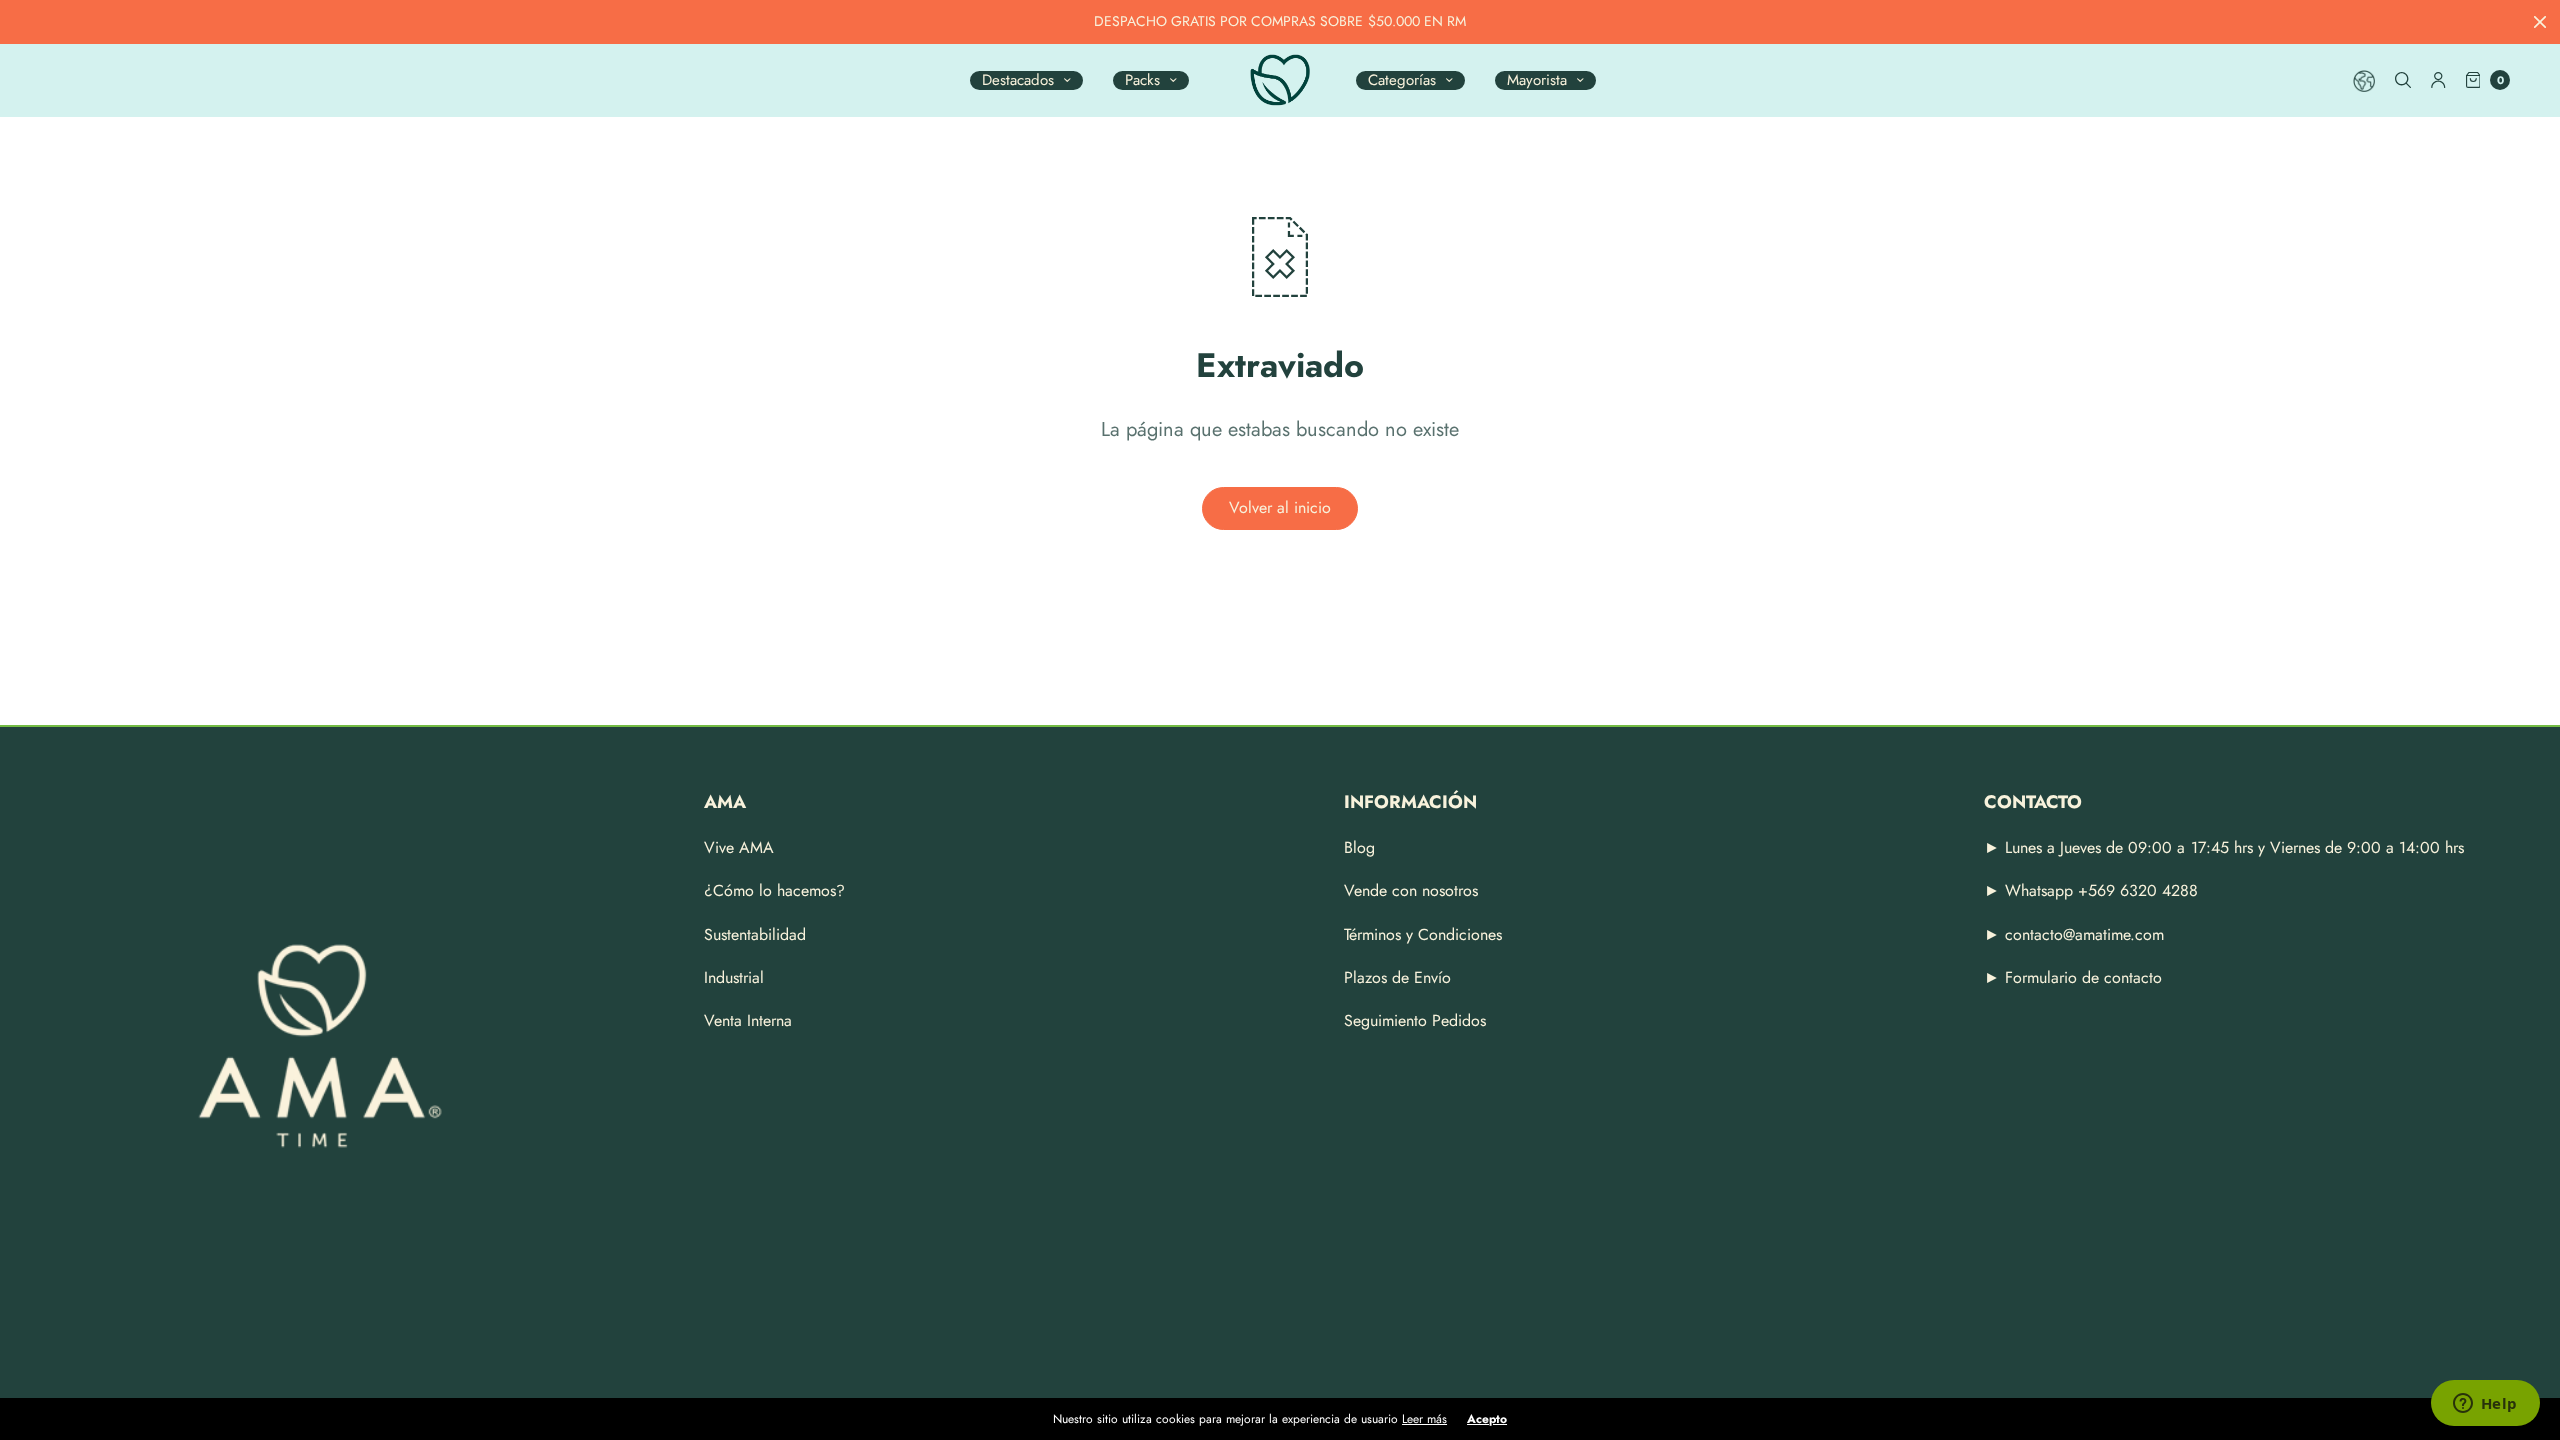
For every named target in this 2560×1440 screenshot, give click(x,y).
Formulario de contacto (2083, 977)
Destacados (1018, 80)
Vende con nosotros (1411, 890)
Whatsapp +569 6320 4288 (2099, 890)
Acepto (1487, 1419)
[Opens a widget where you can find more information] (2485, 1405)
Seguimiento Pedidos (1415, 1020)
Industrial (734, 977)
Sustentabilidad (755, 934)
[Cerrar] (2540, 22)
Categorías (1402, 80)
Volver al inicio (1280, 507)
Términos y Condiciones (1423, 934)
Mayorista (1537, 80)
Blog (1359, 847)
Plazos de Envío (1397, 977)
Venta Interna (748, 1020)
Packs (1142, 80)
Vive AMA (739, 847)
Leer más (1424, 1419)
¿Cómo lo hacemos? (774, 890)
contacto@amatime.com (2084, 934)
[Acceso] (2438, 80)
